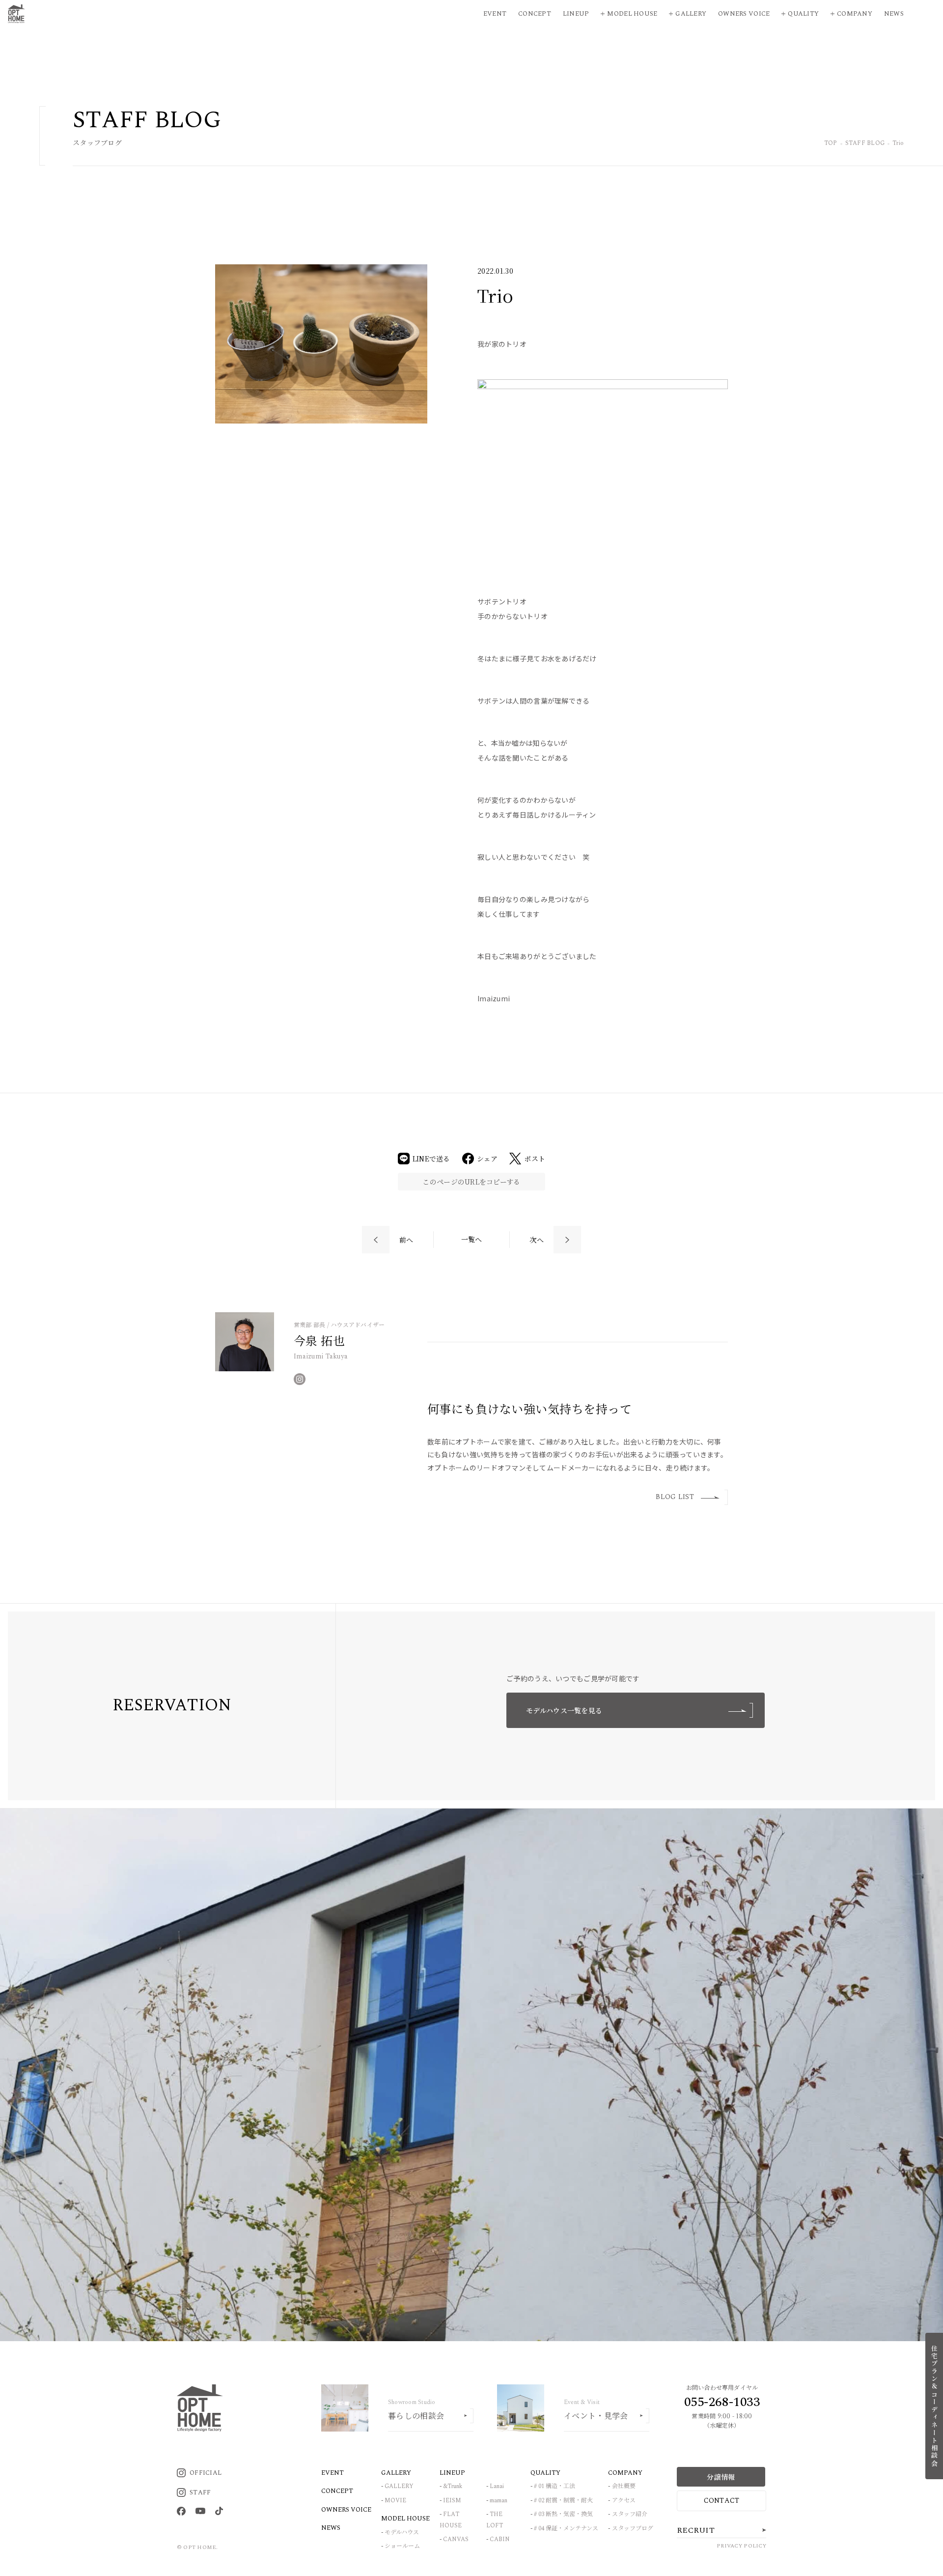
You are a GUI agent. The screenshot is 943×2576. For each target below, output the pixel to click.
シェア (487, 1159)
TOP (831, 144)
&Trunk (453, 2486)
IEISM (452, 2501)
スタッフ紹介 (630, 2514)
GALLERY (399, 2486)
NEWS (331, 2528)
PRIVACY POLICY (741, 2546)
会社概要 (624, 2486)
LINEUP (452, 2473)
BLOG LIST (675, 1497)
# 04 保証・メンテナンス (566, 2529)
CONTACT (722, 2501)
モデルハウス (402, 2533)
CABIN (500, 2539)
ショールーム (402, 2546)
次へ (537, 1240)
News (894, 14)
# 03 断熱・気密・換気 (563, 2514)
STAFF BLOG (865, 144)
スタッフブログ (633, 2529)
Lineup (576, 14)
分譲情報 (721, 2477)
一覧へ (472, 1239)
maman (499, 2501)
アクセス (624, 2501)
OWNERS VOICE (346, 2510)
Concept (535, 14)
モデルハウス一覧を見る (564, 1710)
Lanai (497, 2486)
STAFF (200, 2492)
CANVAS (456, 2539)
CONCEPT (337, 2491)
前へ (406, 1240)
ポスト (535, 1159)
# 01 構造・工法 (555, 2486)
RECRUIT (696, 2530)
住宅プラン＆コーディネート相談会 (934, 2406)
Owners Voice (744, 14)
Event (495, 14)
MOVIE (395, 2501)
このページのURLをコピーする (471, 1182)
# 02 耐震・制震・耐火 (563, 2501)
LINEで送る (431, 1159)
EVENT (333, 2473)
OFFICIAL (206, 2473)
